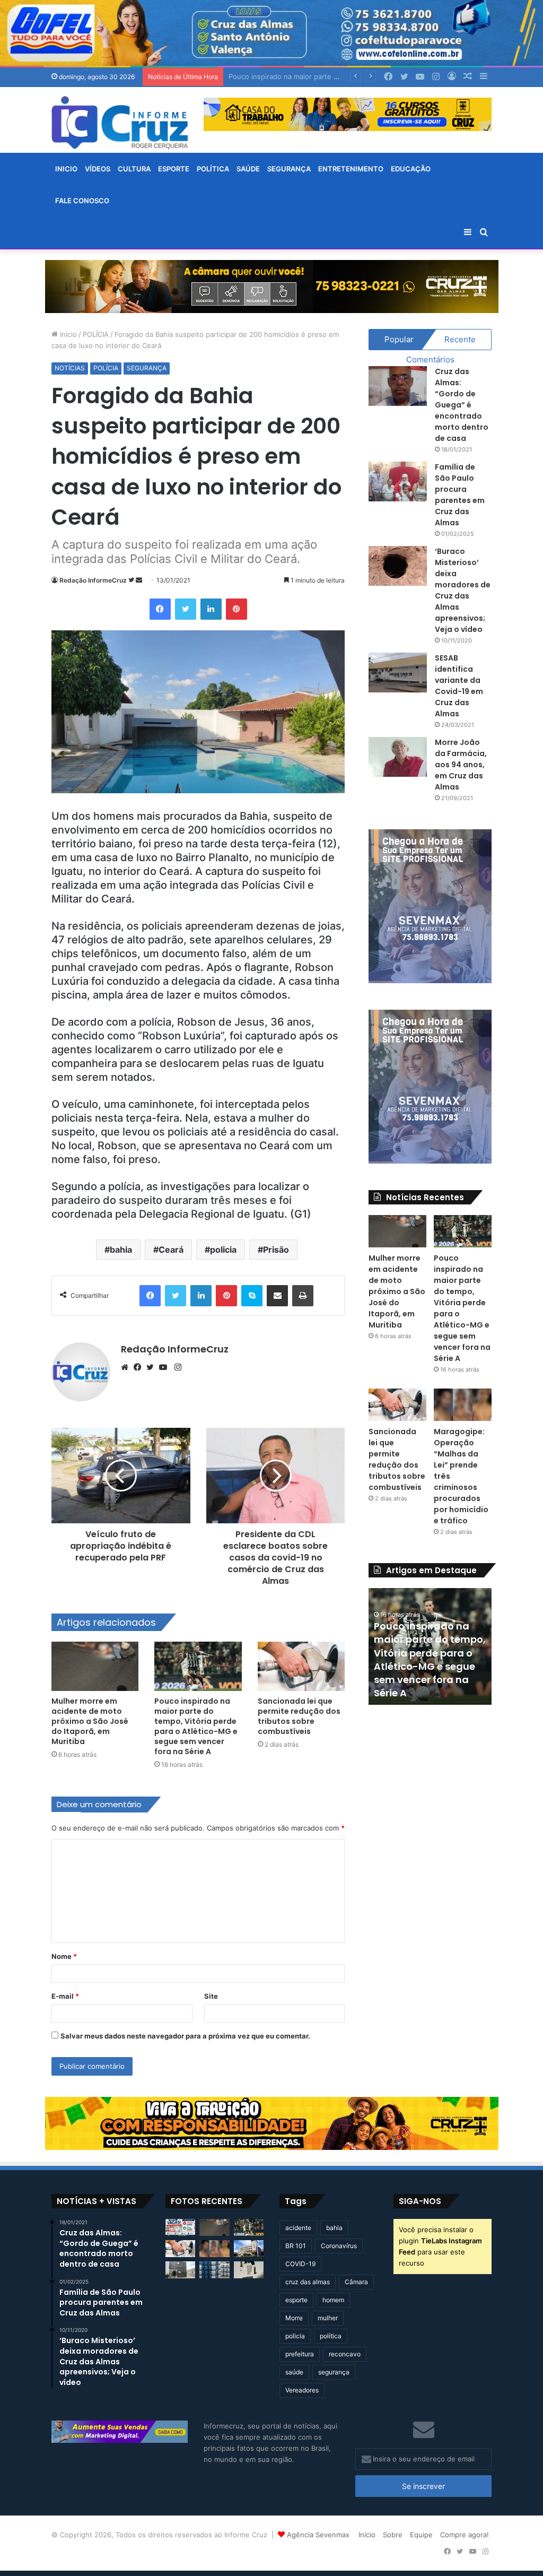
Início (67, 334)
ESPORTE (174, 169)
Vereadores (302, 2390)
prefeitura (300, 2354)
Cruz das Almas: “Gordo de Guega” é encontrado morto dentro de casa (462, 405)
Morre (294, 2318)
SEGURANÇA (289, 169)
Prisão (276, 1250)
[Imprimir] (303, 1296)
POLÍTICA (213, 169)
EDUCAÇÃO (411, 169)
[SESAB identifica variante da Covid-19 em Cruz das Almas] (398, 673)
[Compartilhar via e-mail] (277, 1296)
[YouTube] (165, 1367)
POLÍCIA (96, 334)
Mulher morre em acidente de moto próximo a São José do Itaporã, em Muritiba (90, 1721)
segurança (334, 2372)
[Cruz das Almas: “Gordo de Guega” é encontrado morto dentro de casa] (398, 386)
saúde (294, 2372)
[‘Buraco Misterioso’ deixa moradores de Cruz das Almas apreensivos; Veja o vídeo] (398, 566)
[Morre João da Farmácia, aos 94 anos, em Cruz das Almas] (398, 757)
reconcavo (345, 2354)
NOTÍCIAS (70, 368)
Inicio (66, 169)
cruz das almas (308, 2282)
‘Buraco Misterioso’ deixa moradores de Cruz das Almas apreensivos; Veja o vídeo (463, 590)
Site (211, 1996)
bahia (121, 1250)
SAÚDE (248, 169)
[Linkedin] (211, 609)
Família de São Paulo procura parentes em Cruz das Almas (460, 495)
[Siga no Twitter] (132, 580)
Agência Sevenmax (318, 2535)
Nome (64, 1956)
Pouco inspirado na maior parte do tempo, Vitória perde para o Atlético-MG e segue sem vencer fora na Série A (196, 1726)
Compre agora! (465, 2535)
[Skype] (252, 1296)
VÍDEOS (98, 169)
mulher (328, 2318)
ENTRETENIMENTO (351, 169)
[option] (469, 1646)
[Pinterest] (237, 609)
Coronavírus (339, 2246)
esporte (296, 2300)
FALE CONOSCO (82, 201)
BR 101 (296, 2246)
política (331, 2336)
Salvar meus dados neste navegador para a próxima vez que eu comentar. (185, 2036)
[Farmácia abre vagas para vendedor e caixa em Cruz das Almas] (180, 2227)
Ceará (171, 1250)
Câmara (356, 2282)
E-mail (65, 1996)
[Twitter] (186, 609)
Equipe (421, 2535)
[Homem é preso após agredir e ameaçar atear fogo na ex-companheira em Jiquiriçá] (180, 2270)
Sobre (393, 2535)
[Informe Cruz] (120, 123)
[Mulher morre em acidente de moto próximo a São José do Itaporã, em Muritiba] (95, 1666)
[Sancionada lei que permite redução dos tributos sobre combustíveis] (301, 1666)
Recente (460, 339)
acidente (298, 2228)
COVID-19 (300, 2264)
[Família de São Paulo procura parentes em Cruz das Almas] (398, 482)
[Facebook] (160, 609)
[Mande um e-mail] (139, 580)
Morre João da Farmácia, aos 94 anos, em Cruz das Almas (461, 765)
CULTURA (134, 169)
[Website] (127, 1367)
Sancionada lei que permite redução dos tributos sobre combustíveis (299, 1716)
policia (223, 1250)
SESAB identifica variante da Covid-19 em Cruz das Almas (459, 686)
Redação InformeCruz (93, 580)
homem (333, 2300)
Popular (399, 339)
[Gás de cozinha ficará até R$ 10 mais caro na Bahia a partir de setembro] (214, 2270)
